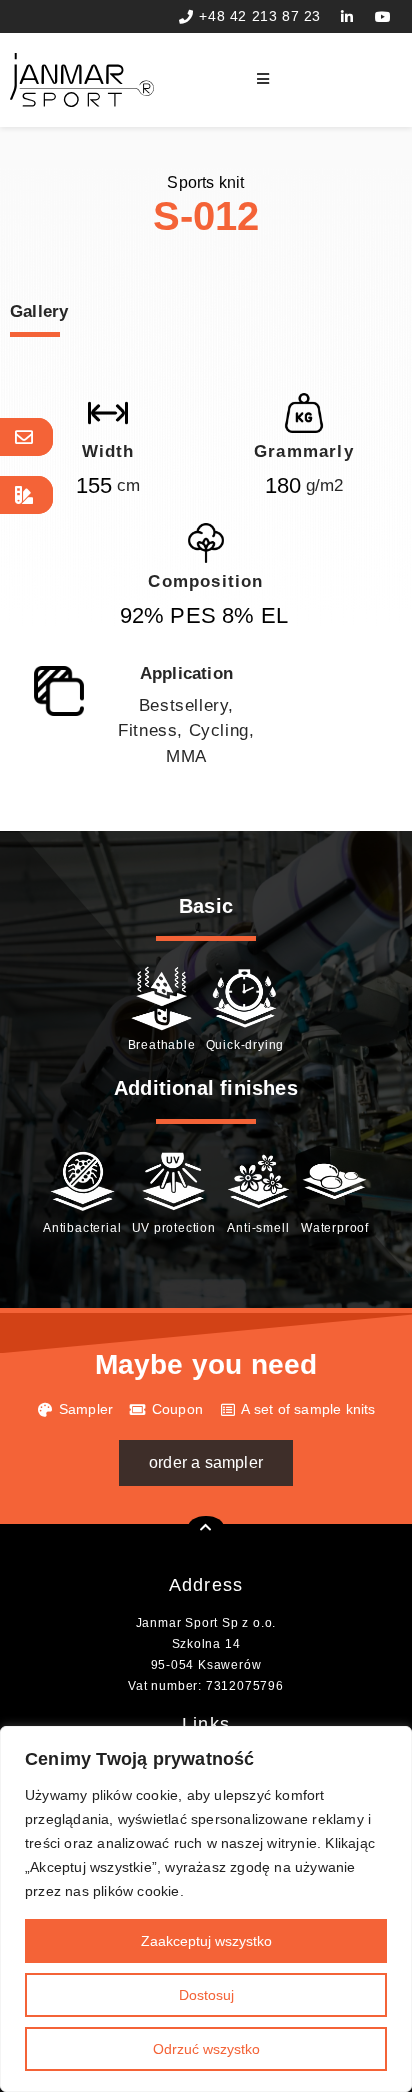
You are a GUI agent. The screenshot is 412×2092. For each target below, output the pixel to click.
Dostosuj (206, 1995)
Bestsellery (184, 705)
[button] (206, 1463)
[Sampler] (26, 495)
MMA (186, 756)
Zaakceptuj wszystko (206, 1941)
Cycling (219, 730)
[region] (206, 1909)
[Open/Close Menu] (329, 79)
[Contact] (26, 437)
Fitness (147, 730)
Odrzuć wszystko (206, 2049)
